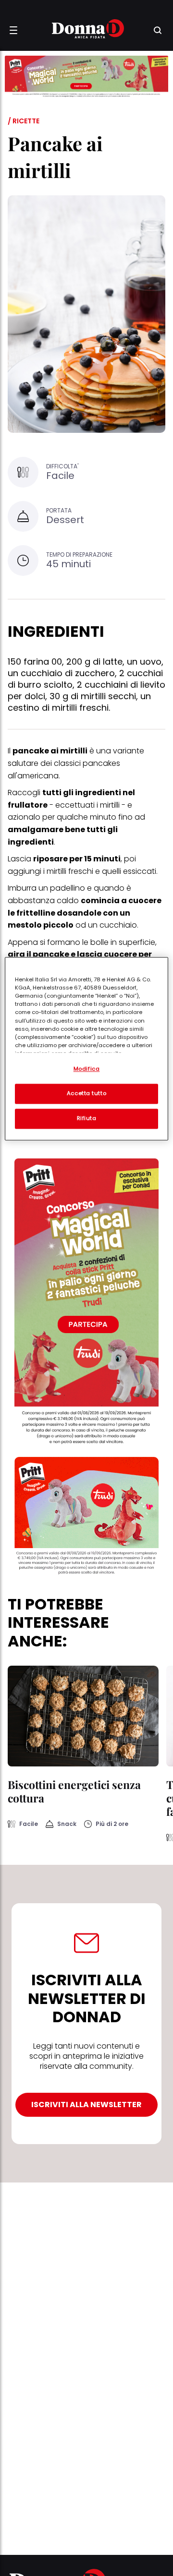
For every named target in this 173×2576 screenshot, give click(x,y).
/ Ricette (24, 121)
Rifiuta (87, 1119)
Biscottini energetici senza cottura (74, 1791)
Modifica (87, 1069)
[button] (13, 30)
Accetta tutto (86, 1094)
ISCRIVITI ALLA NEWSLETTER (86, 2105)
